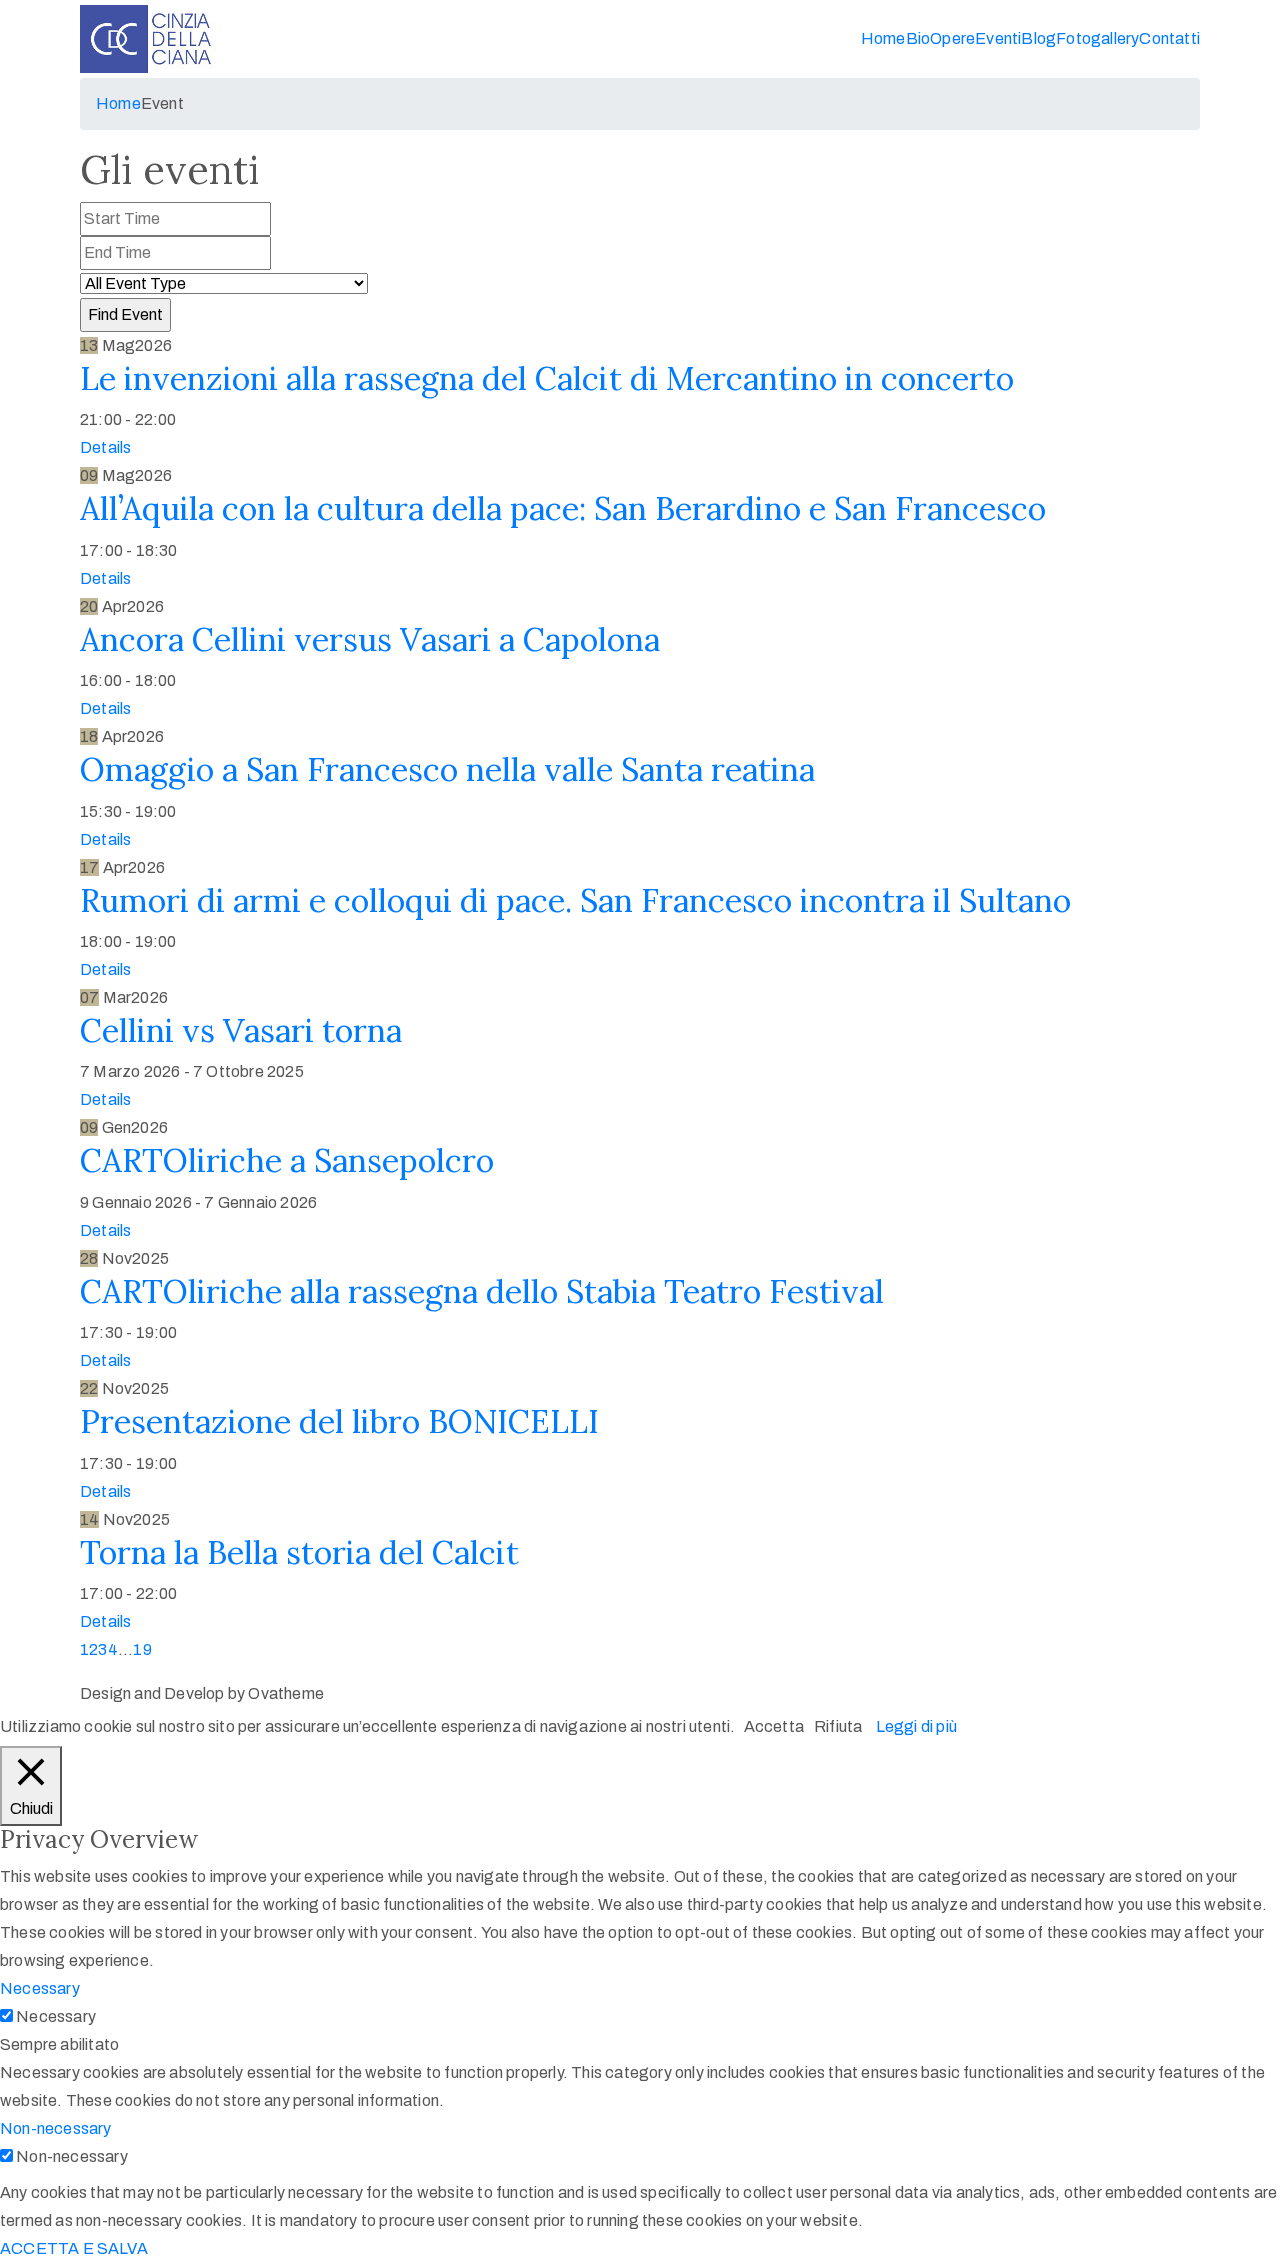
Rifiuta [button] (838, 1726)
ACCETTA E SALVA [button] (74, 2248)
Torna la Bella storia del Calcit (299, 1552)
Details (105, 447)
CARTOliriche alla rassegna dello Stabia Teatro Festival (482, 1291)
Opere (952, 38)
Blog (1038, 38)
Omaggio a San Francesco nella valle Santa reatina (447, 769)
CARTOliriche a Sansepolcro (287, 1160)
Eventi (998, 38)
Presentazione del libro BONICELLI (339, 1421)
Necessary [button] (40, 1988)
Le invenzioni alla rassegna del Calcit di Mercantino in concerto (547, 378)
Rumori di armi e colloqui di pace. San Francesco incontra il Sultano (575, 900)
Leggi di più (916, 1726)
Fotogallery (1097, 38)
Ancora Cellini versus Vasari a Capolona (370, 639)
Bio (918, 38)
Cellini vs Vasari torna (241, 1030)
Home (883, 38)
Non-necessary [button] (56, 2128)
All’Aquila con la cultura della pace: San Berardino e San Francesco (563, 508)
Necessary (56, 2016)
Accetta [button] (774, 1726)
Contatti (1169, 38)
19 (142, 1649)
